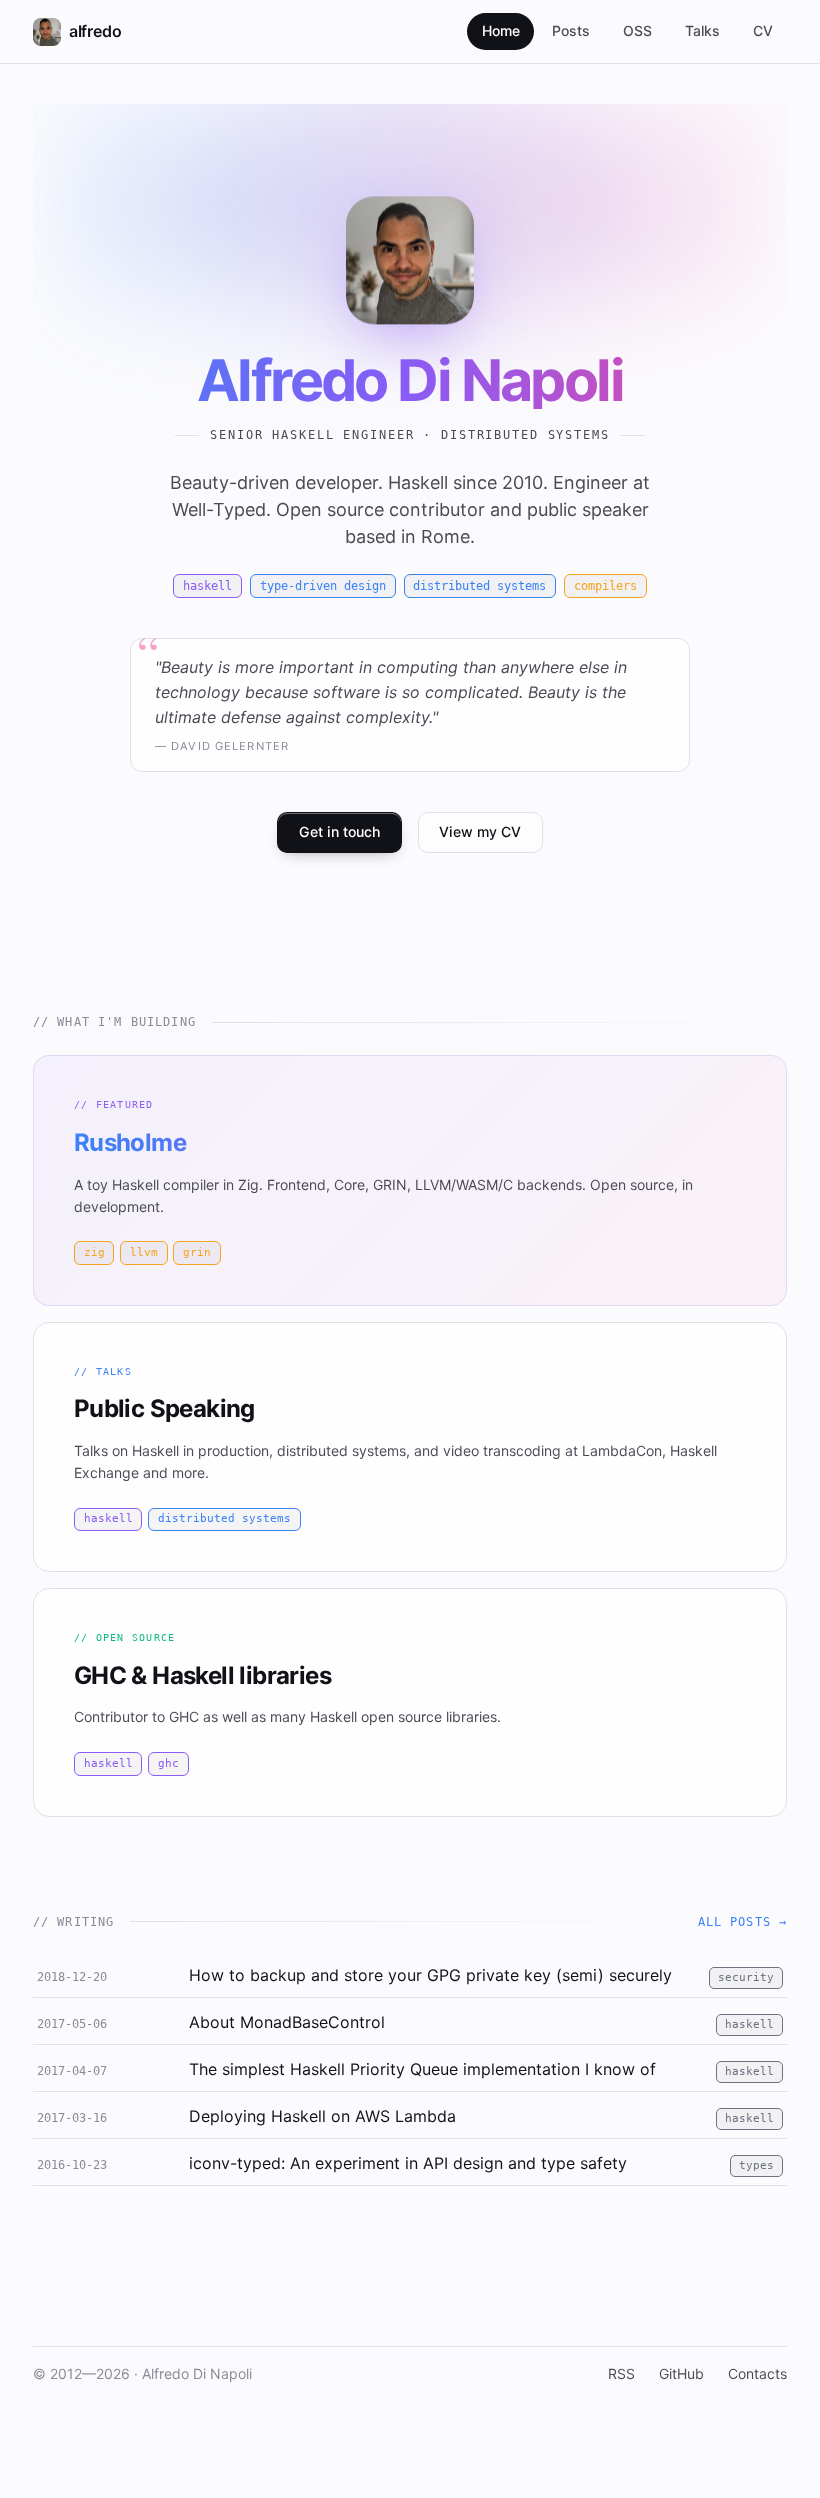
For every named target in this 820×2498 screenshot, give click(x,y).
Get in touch (339, 831)
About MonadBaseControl (287, 2022)
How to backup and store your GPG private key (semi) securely (430, 1975)
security (746, 1977)
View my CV (480, 831)
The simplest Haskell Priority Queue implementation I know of (422, 2069)
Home (501, 30)
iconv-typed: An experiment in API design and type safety (408, 2163)
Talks (702, 30)
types (756, 2165)
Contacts (757, 2373)
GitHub (681, 2373)
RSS (621, 2373)
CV (763, 30)
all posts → (743, 1922)
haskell (749, 2024)
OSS (637, 30)
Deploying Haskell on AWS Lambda (322, 2116)
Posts (571, 30)
